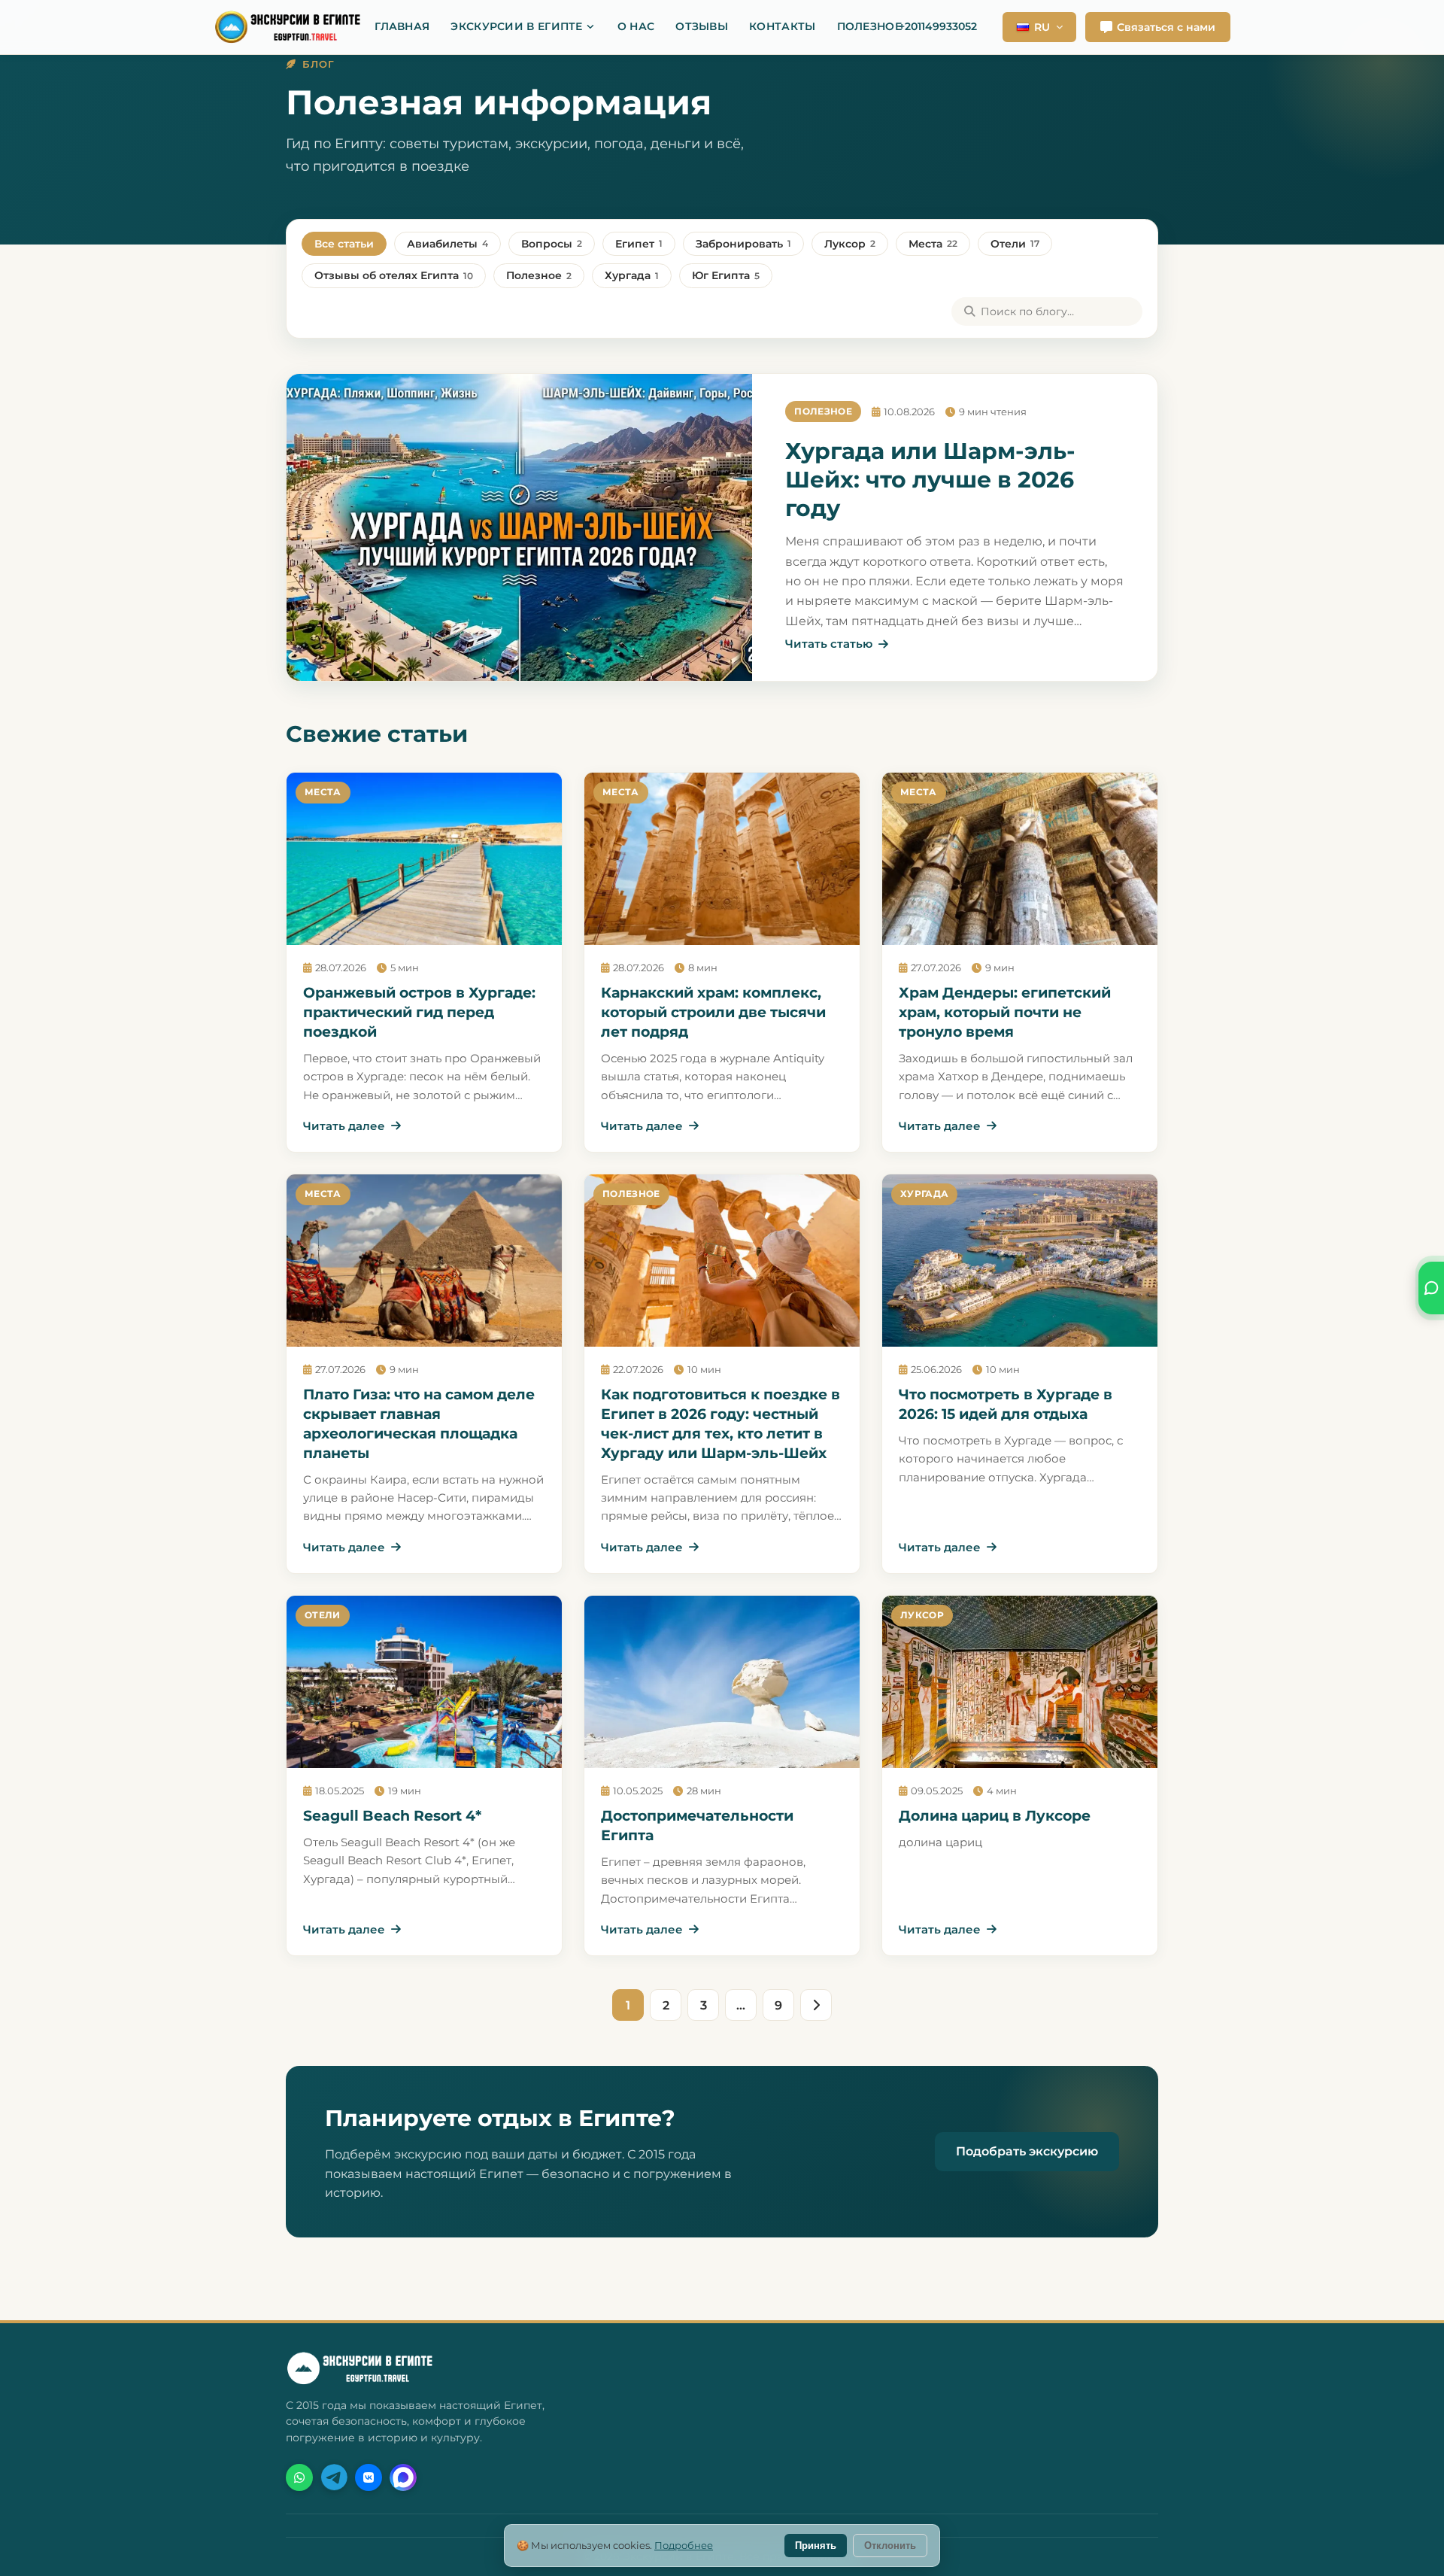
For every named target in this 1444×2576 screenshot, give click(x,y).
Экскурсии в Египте (516, 26)
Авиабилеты (447, 244)
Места (933, 244)
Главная (402, 26)
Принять (816, 2546)
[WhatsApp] (299, 2477)
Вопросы (552, 244)
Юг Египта (726, 275)
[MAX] (403, 2477)
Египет (639, 244)
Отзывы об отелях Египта (394, 275)
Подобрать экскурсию (1027, 2151)
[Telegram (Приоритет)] (334, 2477)
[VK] (369, 2477)
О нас (636, 26)
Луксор (850, 244)
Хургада (632, 275)
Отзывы (702, 26)
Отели (1015, 244)
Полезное (869, 26)
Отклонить (890, 2546)
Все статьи (344, 244)
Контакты (782, 26)
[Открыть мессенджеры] (1431, 1288)
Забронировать (743, 244)
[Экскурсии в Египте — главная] (296, 27)
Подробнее (684, 2545)
